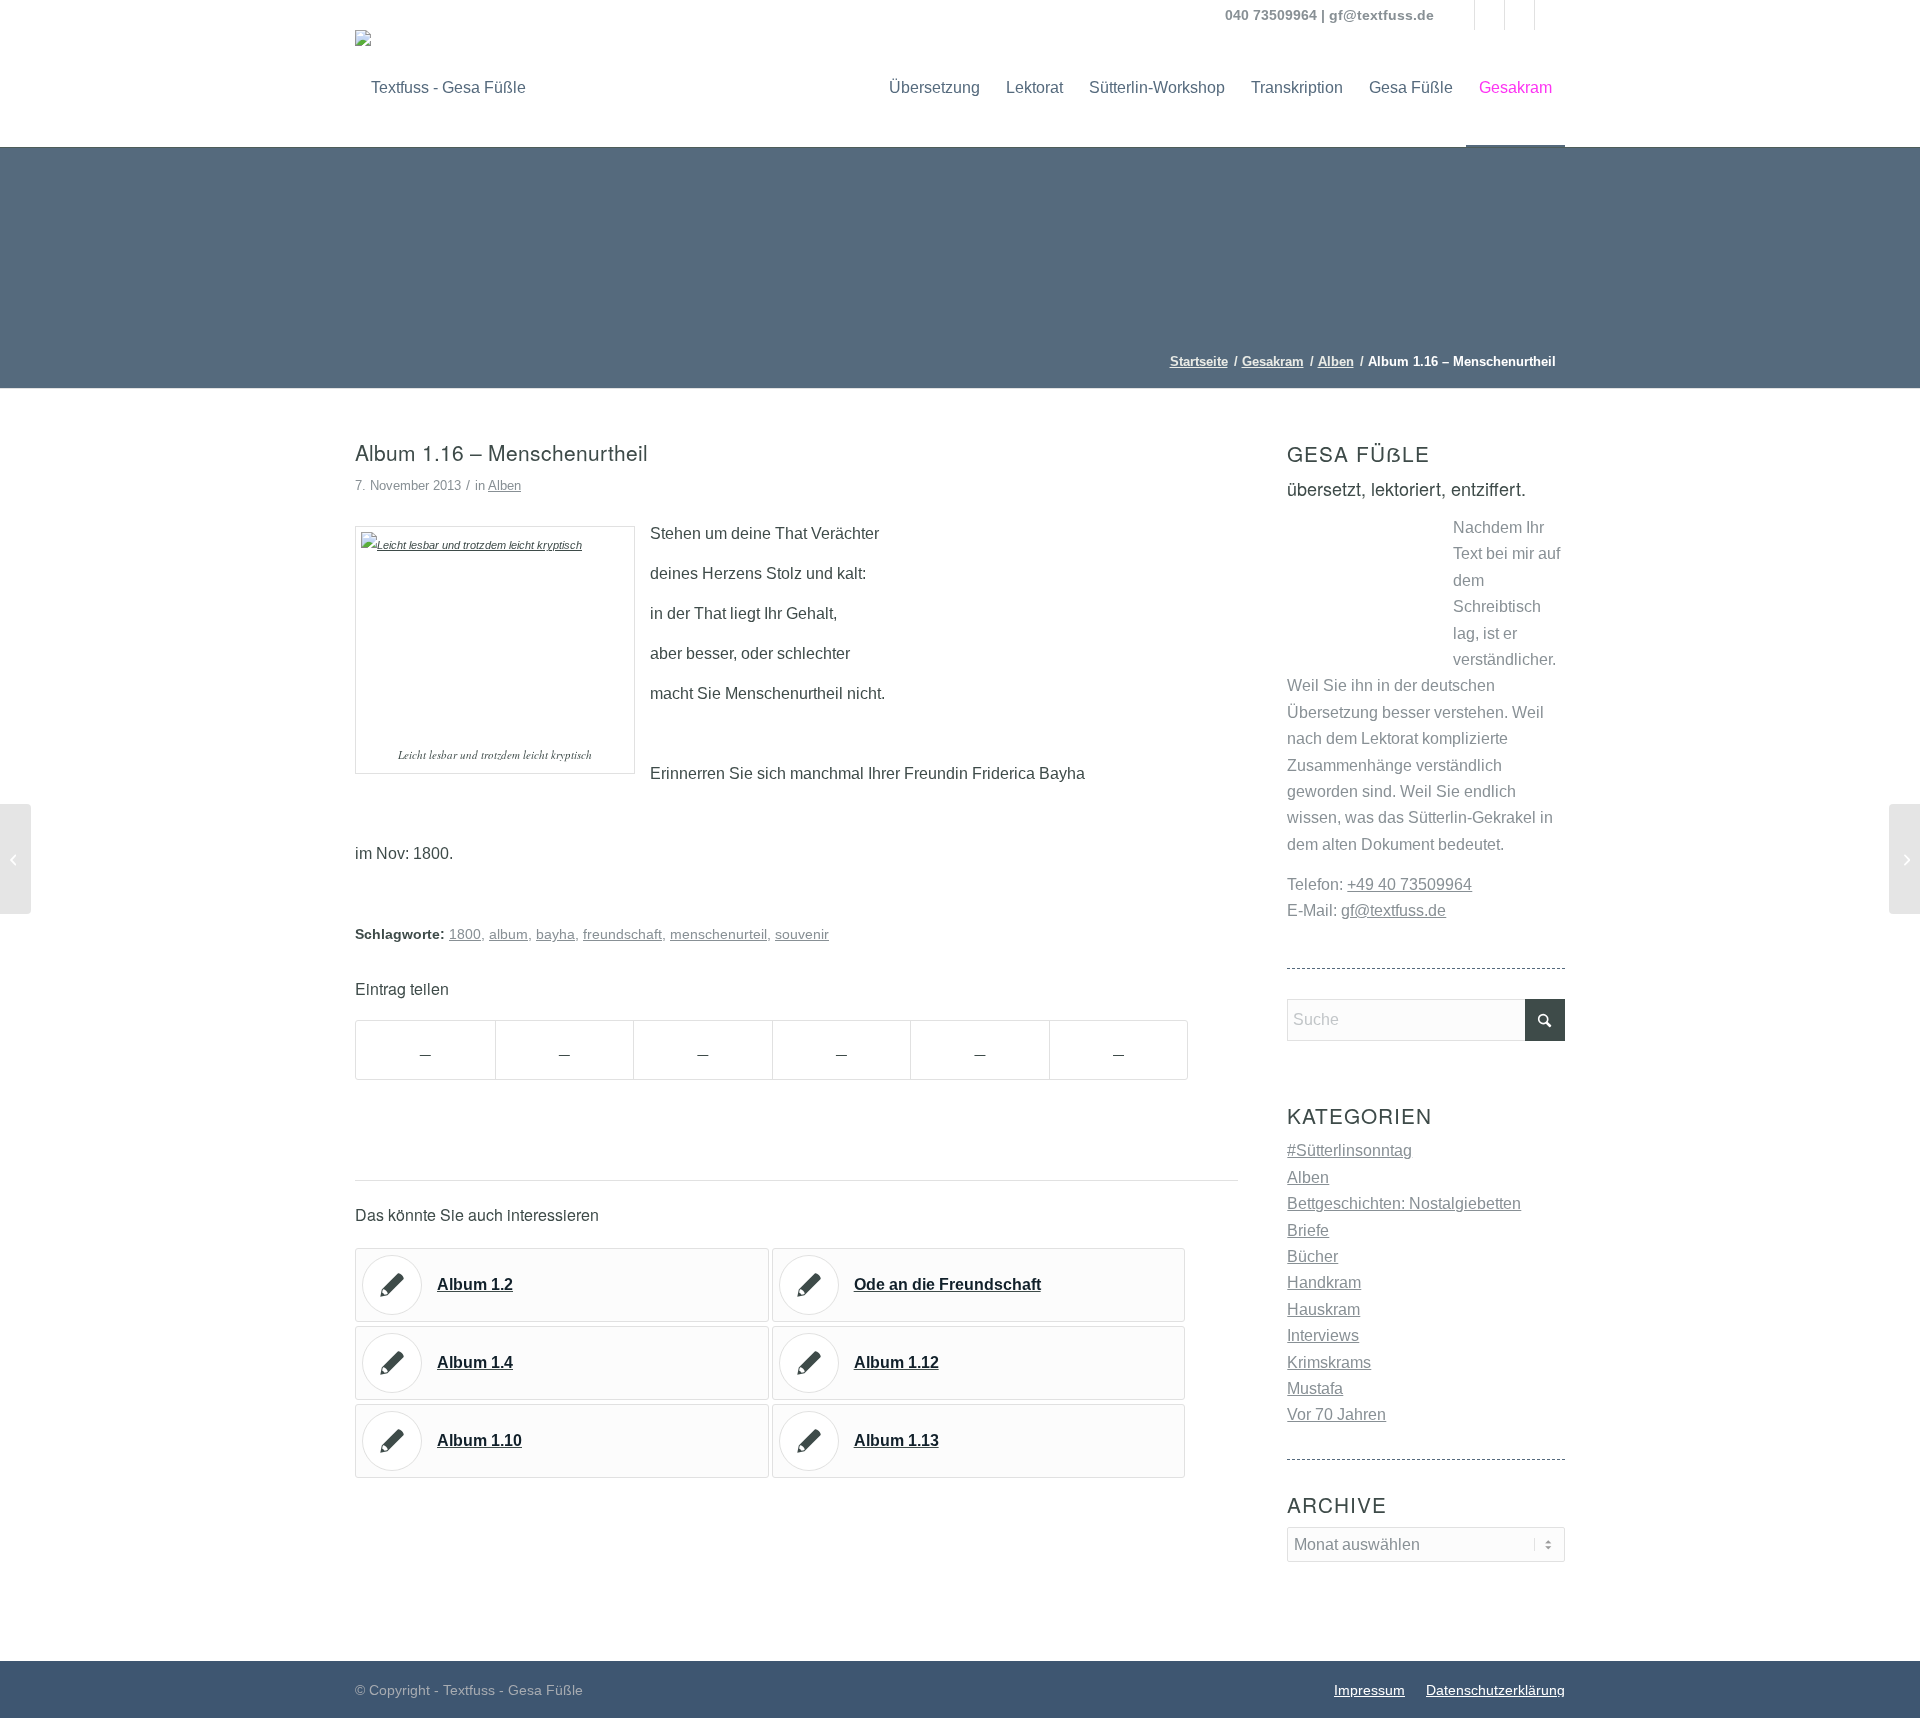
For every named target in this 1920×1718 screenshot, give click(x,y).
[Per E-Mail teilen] (1119, 1049)
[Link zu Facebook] (1459, 15)
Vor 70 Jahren (1336, 1414)
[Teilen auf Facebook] (425, 1049)
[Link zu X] (1489, 15)
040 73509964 (1271, 15)
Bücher (1312, 1256)
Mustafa (1315, 1388)
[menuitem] (934, 88)
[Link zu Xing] (1550, 15)
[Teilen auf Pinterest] (842, 1049)
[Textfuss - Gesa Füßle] (440, 88)
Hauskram (1323, 1309)
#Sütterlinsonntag (1349, 1150)
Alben (504, 485)
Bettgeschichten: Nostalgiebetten (1404, 1203)
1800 (465, 934)
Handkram (1324, 1282)
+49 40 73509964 (1409, 884)
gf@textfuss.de (1381, 15)
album (508, 934)
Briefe (1308, 1230)
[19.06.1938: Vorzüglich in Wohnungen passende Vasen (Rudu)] (15, 859)
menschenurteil (718, 934)
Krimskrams (1329, 1362)
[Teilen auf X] (565, 1049)
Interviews (1323, 1335)
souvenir (802, 934)
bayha (555, 934)
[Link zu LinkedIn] (1519, 15)
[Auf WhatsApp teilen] (703, 1049)
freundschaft (622, 934)
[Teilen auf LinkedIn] (980, 1049)
